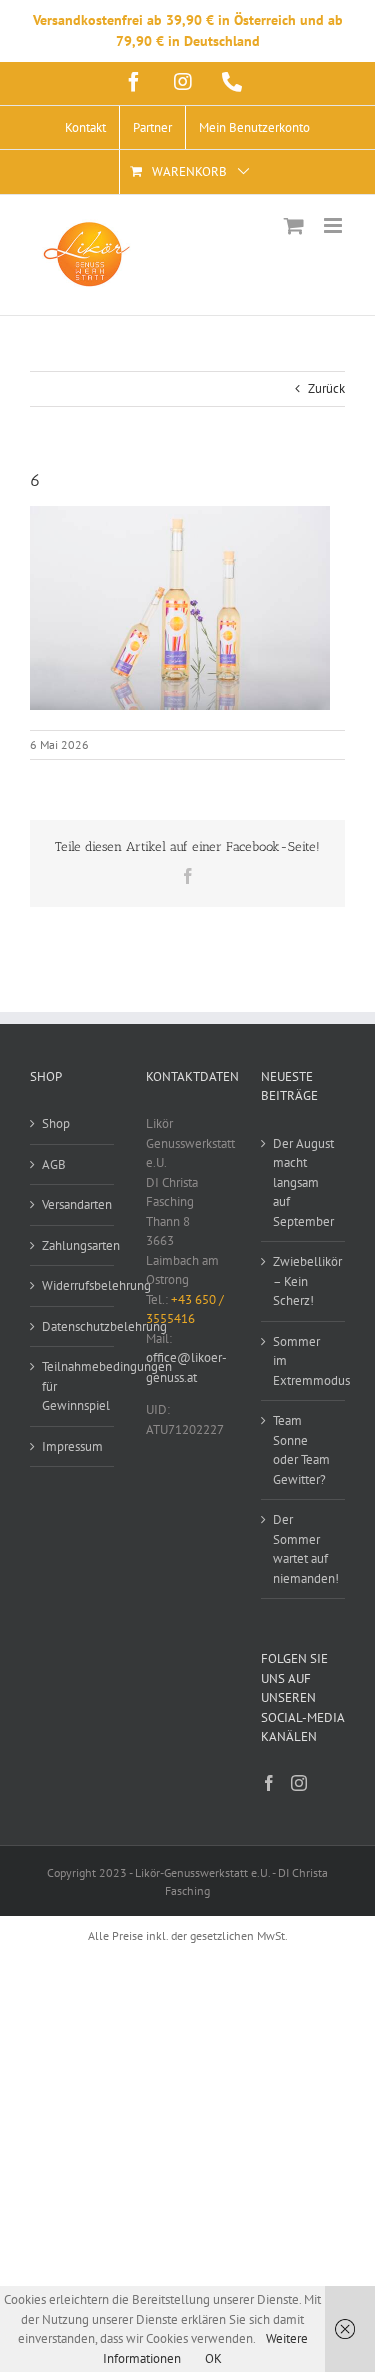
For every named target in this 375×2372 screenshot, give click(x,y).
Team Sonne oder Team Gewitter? (301, 1450)
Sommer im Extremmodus (304, 1361)
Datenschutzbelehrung (73, 1326)
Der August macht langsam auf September (303, 1182)
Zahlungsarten (73, 1245)
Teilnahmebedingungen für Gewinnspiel (73, 1386)
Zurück (326, 388)
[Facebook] (269, 1783)
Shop (56, 1123)
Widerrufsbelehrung (73, 1285)
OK (213, 2358)
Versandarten (73, 1204)
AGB (54, 1164)
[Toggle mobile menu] (334, 225)
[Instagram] (299, 1783)
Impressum (72, 1446)
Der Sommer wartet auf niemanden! (304, 1549)
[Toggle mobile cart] (294, 225)
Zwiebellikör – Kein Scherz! (304, 1281)
